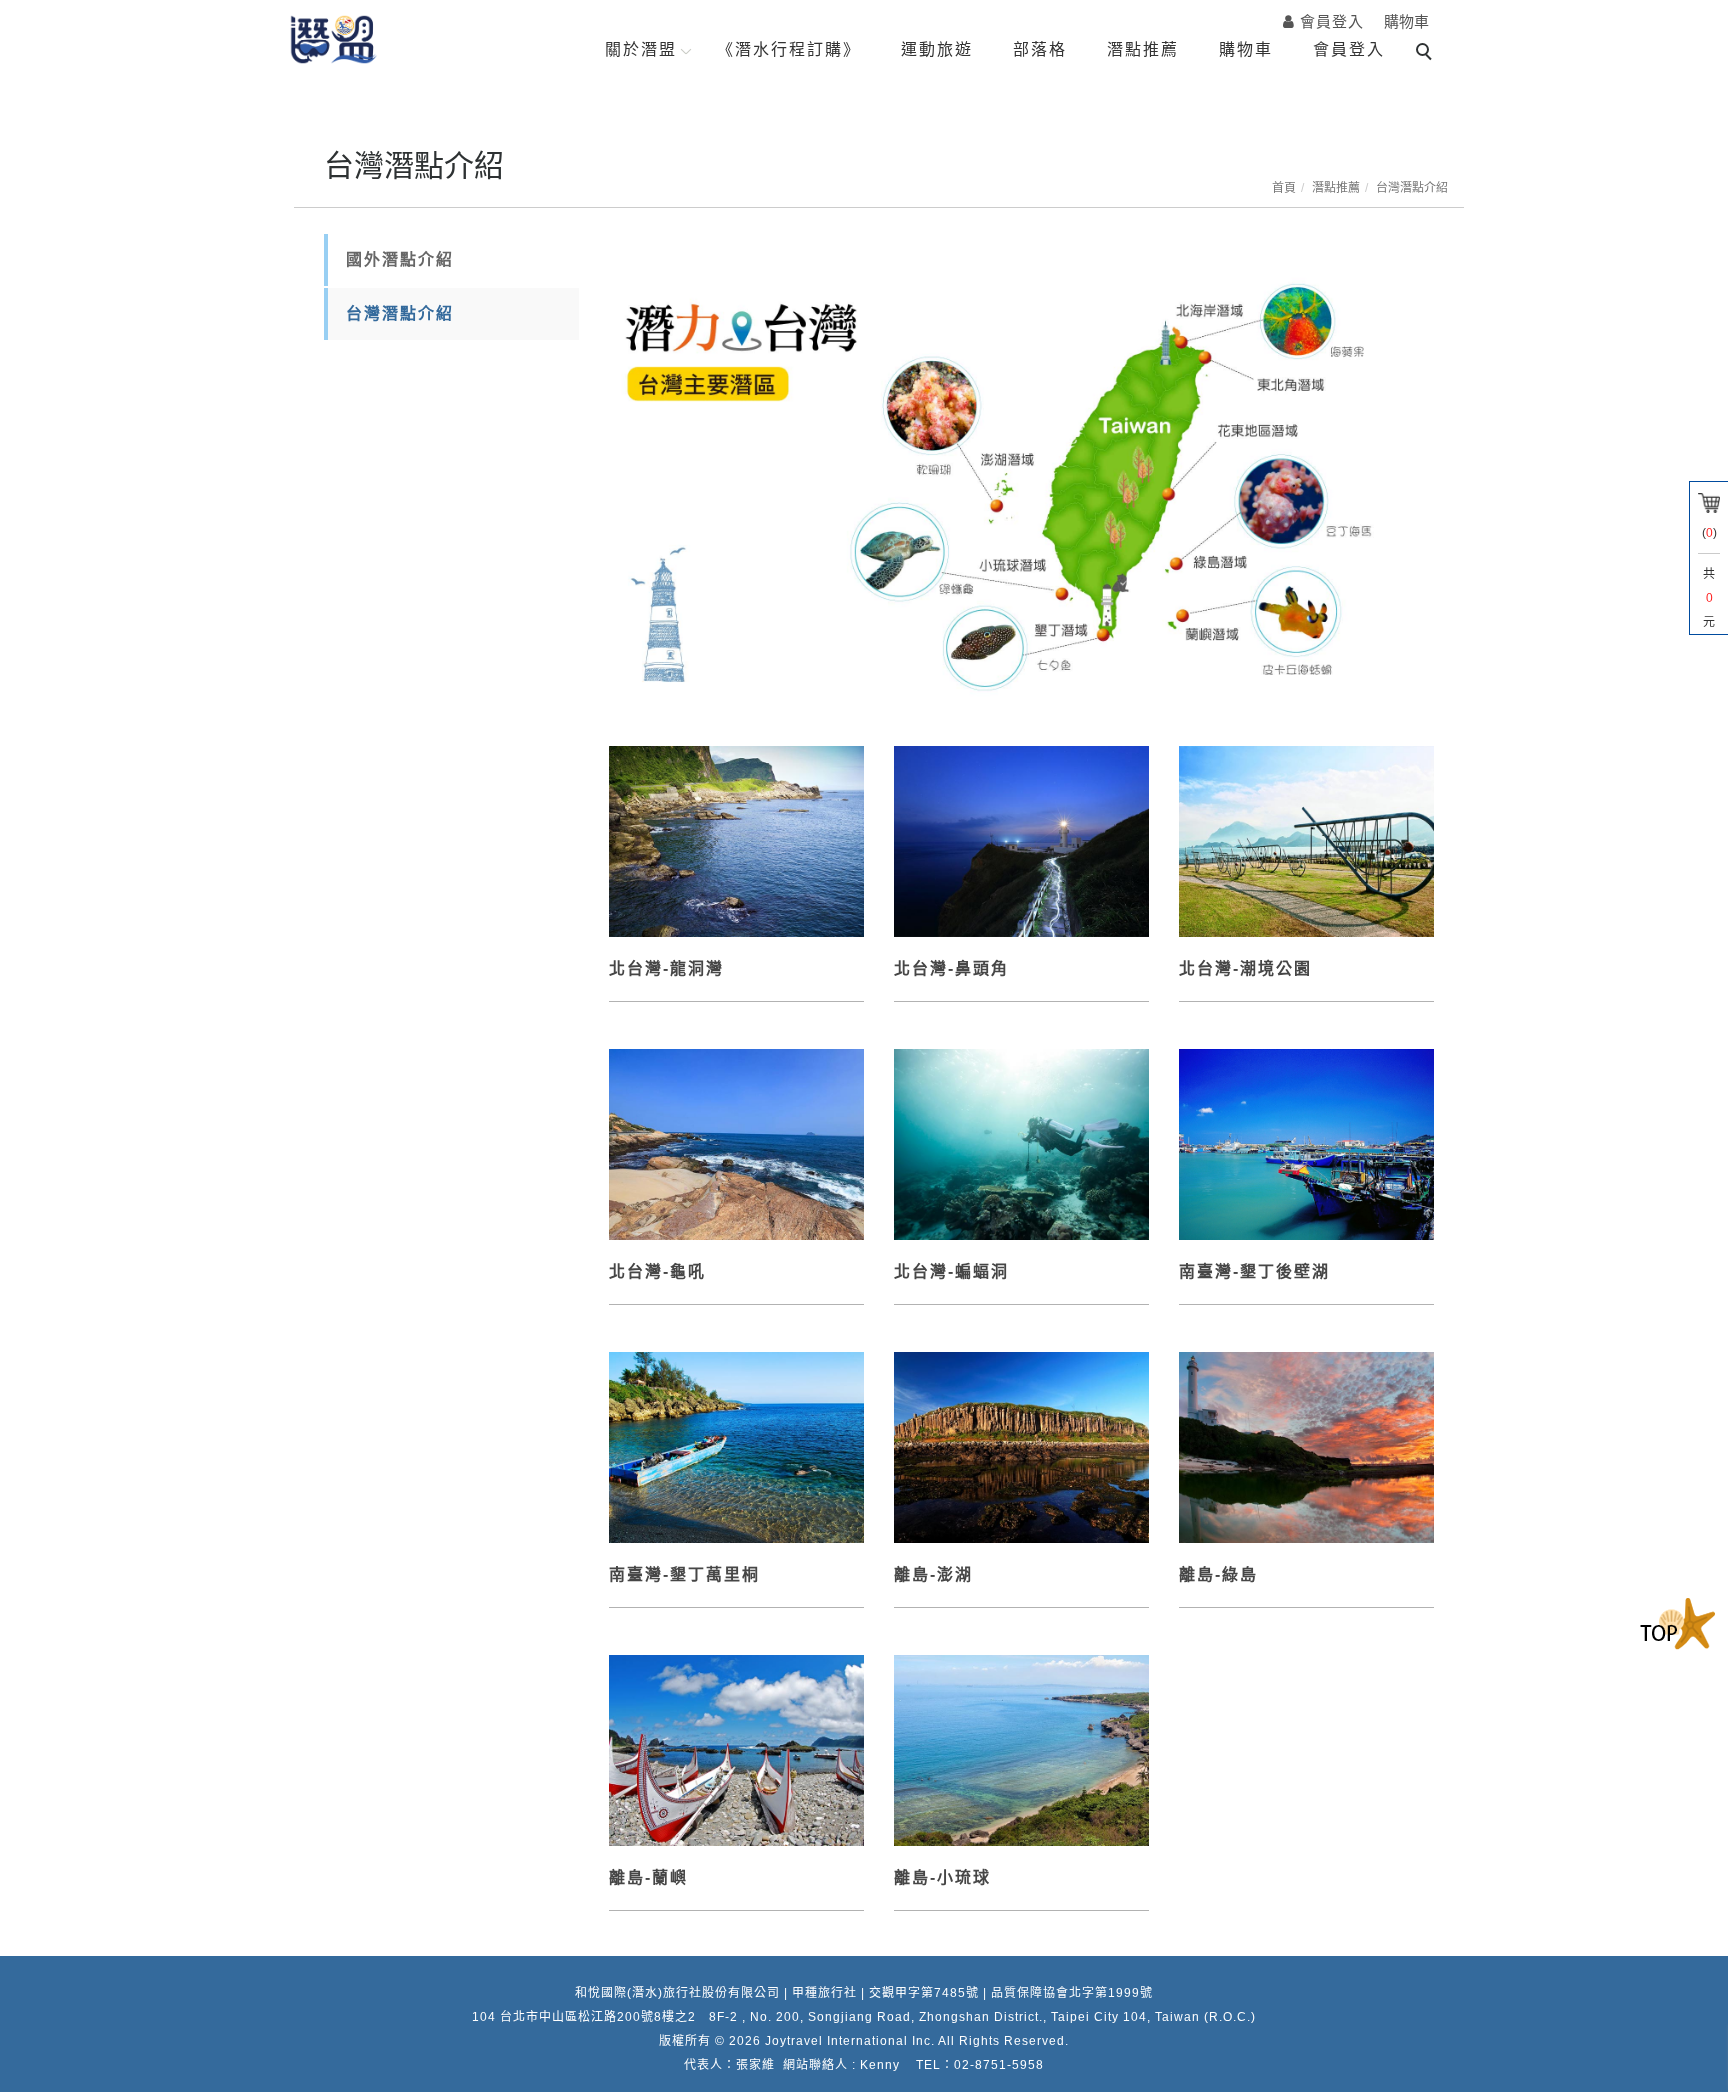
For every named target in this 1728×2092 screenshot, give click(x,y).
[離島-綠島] (1306, 1445)
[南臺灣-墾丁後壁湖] (1306, 1142)
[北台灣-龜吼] (736, 1142)
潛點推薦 (1143, 49)
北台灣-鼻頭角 (951, 968)
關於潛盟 (641, 49)
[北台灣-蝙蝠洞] (1021, 1142)
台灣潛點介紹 (1412, 188)
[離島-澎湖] (1021, 1445)
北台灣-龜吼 (657, 1271)
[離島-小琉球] (1021, 1748)
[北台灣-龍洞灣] (736, 839)
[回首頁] (334, 39)
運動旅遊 (937, 49)
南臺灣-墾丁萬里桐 (684, 1574)
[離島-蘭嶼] (736, 1748)
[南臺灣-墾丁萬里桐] (736, 1445)
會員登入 (1349, 49)
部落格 (1040, 49)
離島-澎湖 (933, 1574)
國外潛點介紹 (400, 259)
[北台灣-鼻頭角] (1021, 839)
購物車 (1406, 21)
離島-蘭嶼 (648, 1877)
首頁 (1284, 188)
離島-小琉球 (942, 1877)
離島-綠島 (1218, 1574)
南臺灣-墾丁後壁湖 (1254, 1271)
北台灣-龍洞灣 (666, 968)
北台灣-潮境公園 (1245, 968)
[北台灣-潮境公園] (1306, 839)
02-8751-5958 (999, 2065)
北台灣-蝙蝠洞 (951, 1271)
